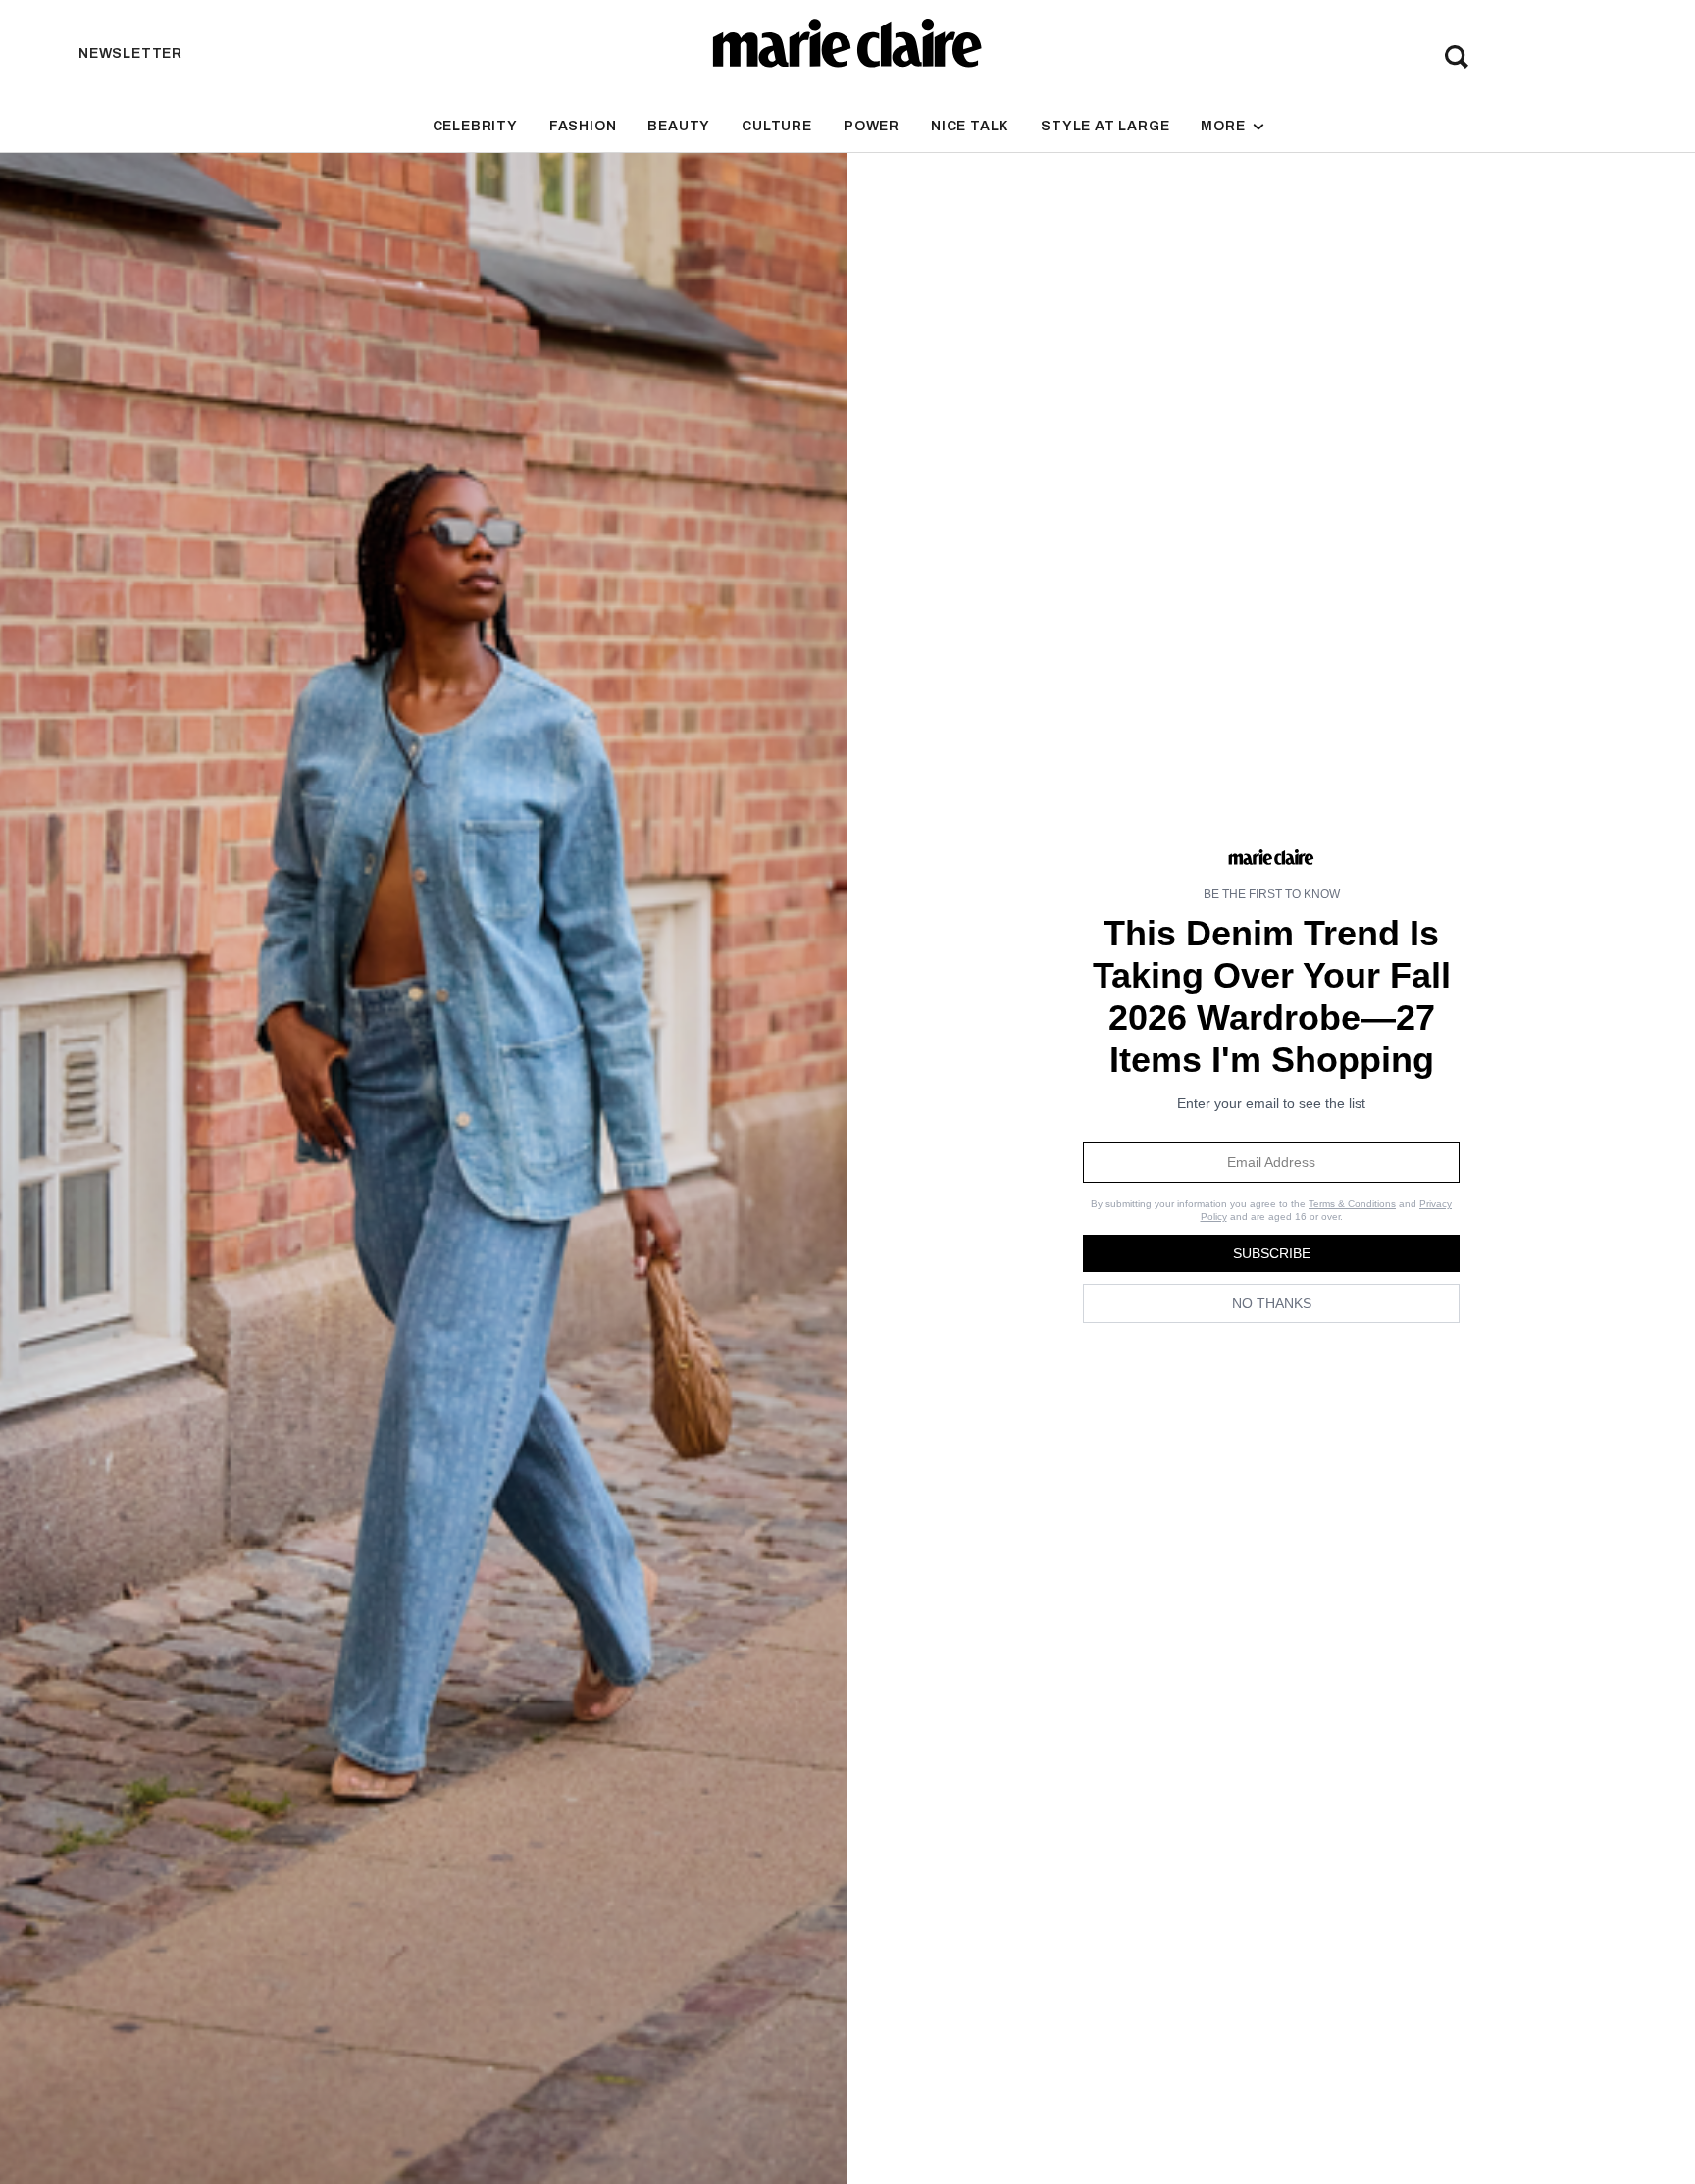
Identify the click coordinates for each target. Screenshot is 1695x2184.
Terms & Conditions (1352, 1204)
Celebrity (475, 126)
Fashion (583, 126)
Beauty (679, 126)
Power (872, 126)
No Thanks (1272, 1303)
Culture (777, 126)
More (1225, 126)
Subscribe (1272, 1253)
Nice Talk (970, 126)
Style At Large (1105, 126)
